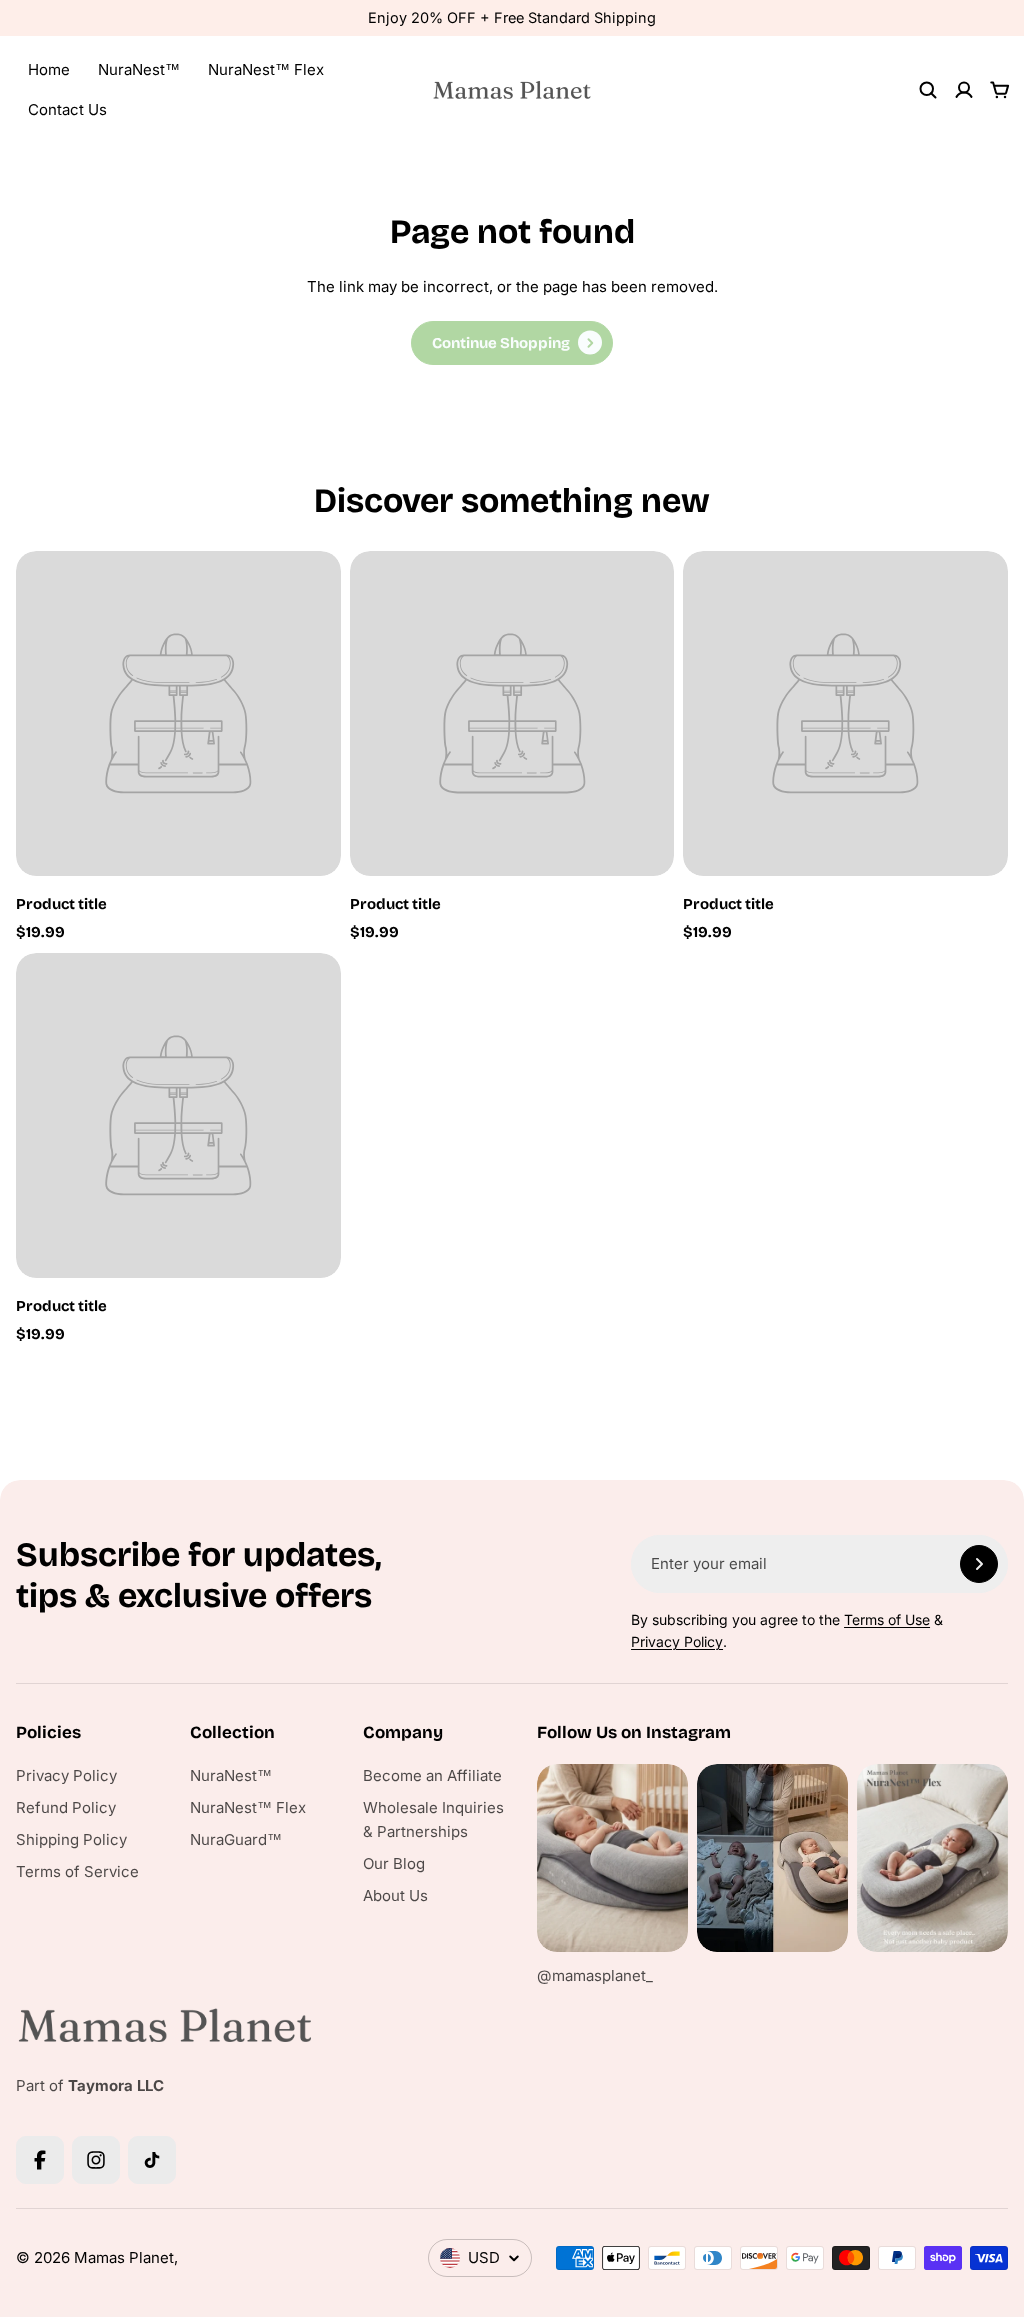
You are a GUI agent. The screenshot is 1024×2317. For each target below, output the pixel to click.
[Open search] (928, 90)
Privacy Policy (677, 1641)
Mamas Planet (124, 2257)
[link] (512, 343)
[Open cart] (1000, 90)
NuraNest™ (139, 69)
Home (49, 69)
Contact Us (67, 109)
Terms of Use (887, 1619)
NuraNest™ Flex (266, 69)
